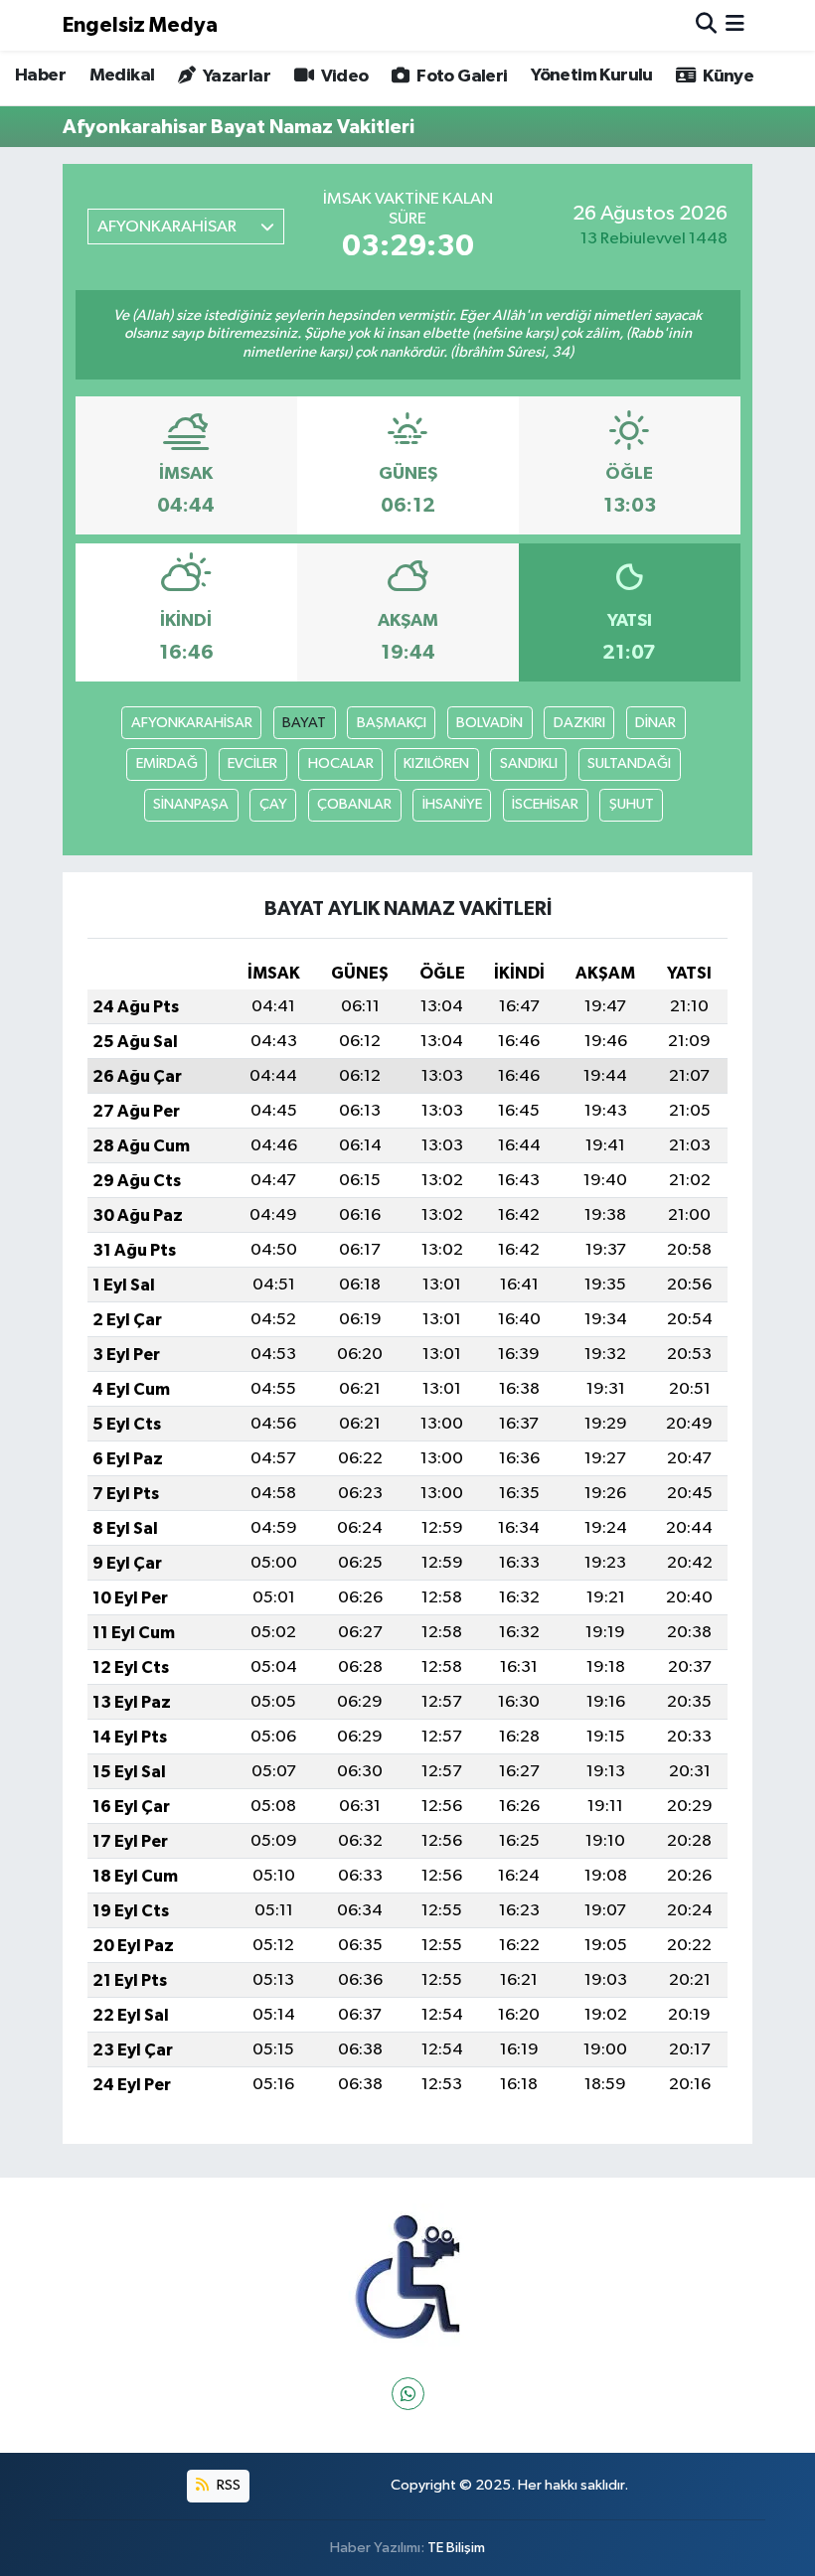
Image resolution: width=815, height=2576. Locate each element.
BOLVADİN (489, 723)
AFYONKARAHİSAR (192, 723)
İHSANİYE (452, 804)
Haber (40, 76)
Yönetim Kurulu (592, 76)
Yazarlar (235, 76)
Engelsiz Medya (140, 25)
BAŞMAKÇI (392, 723)
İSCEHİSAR (545, 804)
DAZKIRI (579, 723)
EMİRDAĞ (167, 763)
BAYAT (304, 723)
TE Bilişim (456, 2548)
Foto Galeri (460, 76)
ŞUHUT (632, 804)
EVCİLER (252, 763)
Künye (727, 76)
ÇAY (273, 804)
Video (342, 76)
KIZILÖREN (436, 763)
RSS (227, 2485)
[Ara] (706, 25)
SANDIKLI (529, 763)
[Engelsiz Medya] (407, 2277)
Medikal (122, 76)
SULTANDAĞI (629, 763)
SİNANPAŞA (191, 804)
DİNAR (655, 723)
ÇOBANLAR (354, 804)
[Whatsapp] (408, 2394)
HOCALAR (341, 763)
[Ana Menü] (735, 25)
